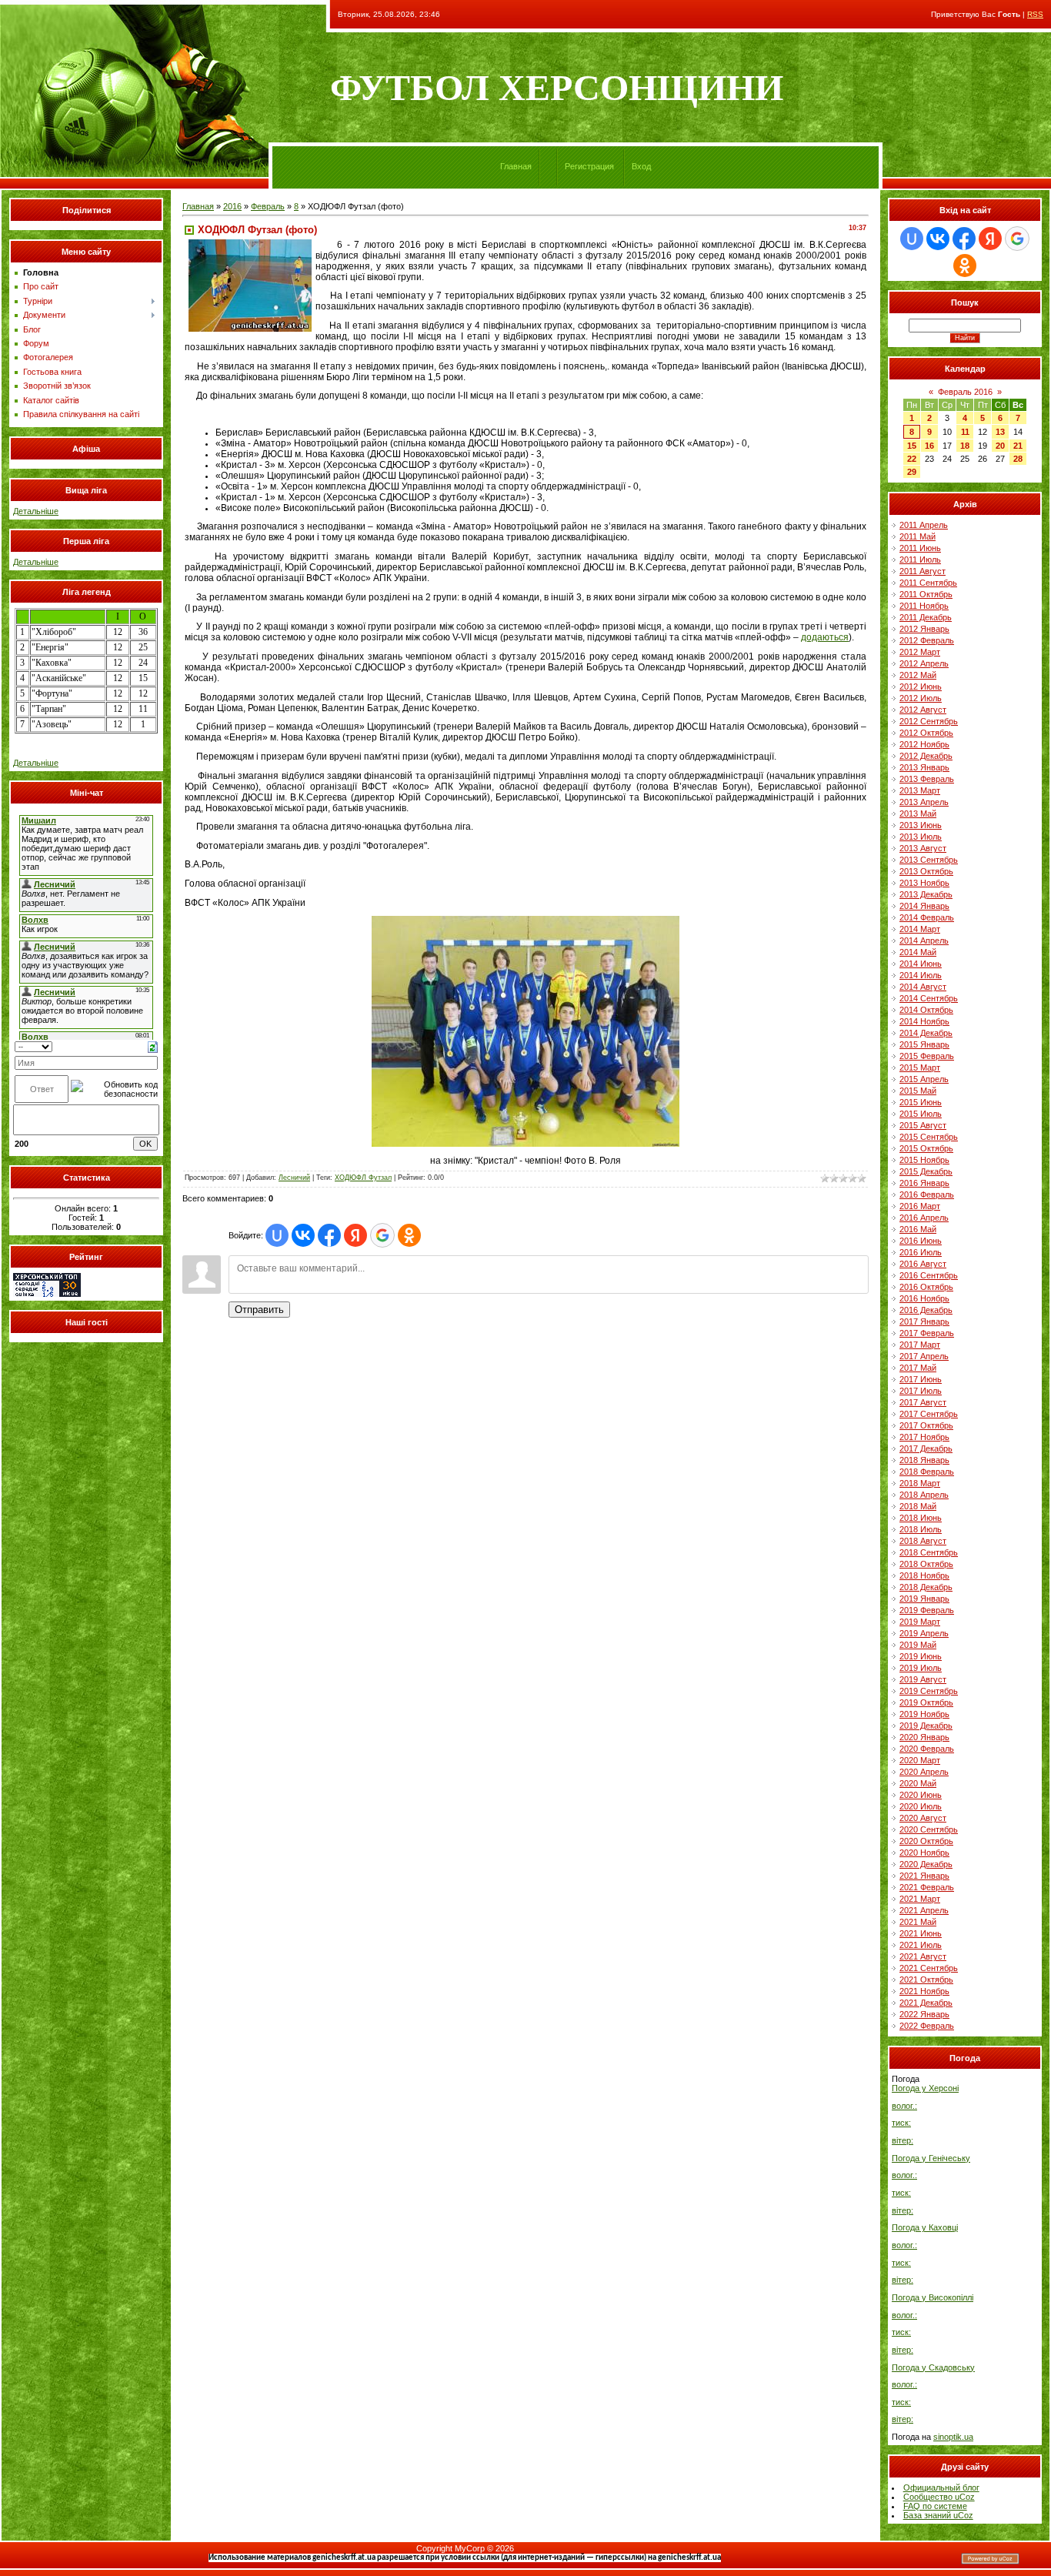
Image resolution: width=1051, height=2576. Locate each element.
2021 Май (918, 1922)
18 (965, 446)
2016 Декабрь (926, 1310)
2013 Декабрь (926, 894)
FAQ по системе (935, 2506)
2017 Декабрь (926, 1448)
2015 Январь (924, 1044)
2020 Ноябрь (924, 1853)
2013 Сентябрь (929, 860)
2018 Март (920, 1483)
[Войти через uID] (277, 1235)
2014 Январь (924, 906)
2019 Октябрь (926, 1702)
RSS (1035, 14)
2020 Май (918, 1783)
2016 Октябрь (926, 1287)
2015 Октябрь (926, 1148)
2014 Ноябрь (924, 1021)
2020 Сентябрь (929, 1829)
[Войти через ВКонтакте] (303, 1235)
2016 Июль (921, 1252)
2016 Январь (924, 1183)
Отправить (259, 1310)
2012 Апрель (924, 663)
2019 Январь (924, 1599)
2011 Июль (920, 560)
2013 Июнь (921, 825)
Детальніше (36, 511)
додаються (825, 637)
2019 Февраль (927, 1610)
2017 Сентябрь (929, 1414)
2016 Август (923, 1264)
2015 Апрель (924, 1079)
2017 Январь (924, 1321)
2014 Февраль (927, 917)
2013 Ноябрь (924, 883)
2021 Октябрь (926, 1980)
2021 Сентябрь (929, 1968)
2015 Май (918, 1091)
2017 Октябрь (926, 1425)
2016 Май (918, 1229)
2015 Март (920, 1067)
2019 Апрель (924, 1633)
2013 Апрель (924, 802)
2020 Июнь (921, 1795)
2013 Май (918, 814)
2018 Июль (921, 1529)
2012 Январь (924, 629)
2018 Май (918, 1506)
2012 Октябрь (926, 733)
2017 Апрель (924, 1356)
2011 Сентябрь (928, 583)
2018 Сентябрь (929, 1552)
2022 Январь (924, 2014)
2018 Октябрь (926, 1564)
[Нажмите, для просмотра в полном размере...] (525, 1144)
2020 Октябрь (926, 1841)
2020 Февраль (927, 1749)
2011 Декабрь (926, 617)
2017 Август (923, 1402)
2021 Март (920, 1899)
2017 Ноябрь (924, 1437)
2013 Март (920, 790)
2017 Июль (921, 1391)
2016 (232, 206)
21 (1018, 446)
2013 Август (923, 848)
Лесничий (294, 1178)
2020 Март (920, 1760)
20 (1000, 446)
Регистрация (589, 166)
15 (912, 446)
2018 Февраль (927, 1472)
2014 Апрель (924, 941)
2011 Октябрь (926, 594)
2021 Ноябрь (924, 1991)
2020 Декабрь (926, 1864)
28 (1018, 459)
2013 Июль (921, 837)
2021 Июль (921, 1945)
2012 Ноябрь (924, 744)
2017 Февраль (927, 1333)
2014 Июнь (921, 964)
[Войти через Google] (382, 1235)
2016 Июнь (921, 1241)
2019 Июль (921, 1668)
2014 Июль (921, 975)
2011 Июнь (920, 548)
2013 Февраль (927, 779)
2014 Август (923, 987)
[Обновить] (153, 1046)
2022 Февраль (927, 2026)
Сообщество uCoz (939, 2497)
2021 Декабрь (926, 2003)
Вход (641, 166)
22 (912, 459)
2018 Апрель (924, 1495)
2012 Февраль (927, 640)
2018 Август (923, 1541)
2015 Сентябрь (929, 1137)
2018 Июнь (921, 1518)
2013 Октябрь (926, 871)
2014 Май (918, 952)
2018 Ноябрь (924, 1575)
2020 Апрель (924, 1772)
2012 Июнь (921, 687)
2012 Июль (921, 698)
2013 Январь (924, 767)
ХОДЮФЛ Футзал (363, 1178)
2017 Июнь (921, 1379)
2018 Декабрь (926, 1587)
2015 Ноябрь (924, 1160)
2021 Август (923, 1956)
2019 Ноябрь (924, 1714)
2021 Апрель (924, 1910)
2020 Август (923, 1818)
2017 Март (920, 1345)
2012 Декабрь (926, 756)
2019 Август (923, 1679)
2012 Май (918, 675)
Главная (516, 166)
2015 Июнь (921, 1102)
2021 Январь (924, 1876)
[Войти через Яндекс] (355, 1235)
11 (965, 432)
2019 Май (918, 1645)
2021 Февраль (927, 1887)
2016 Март (920, 1206)
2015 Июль (921, 1114)
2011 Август (923, 571)
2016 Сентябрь (929, 1275)
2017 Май (918, 1368)
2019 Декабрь (926, 1726)
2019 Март (920, 1622)
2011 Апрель (924, 525)
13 (1000, 432)
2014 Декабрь (926, 1033)
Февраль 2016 (965, 392)
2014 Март (920, 929)
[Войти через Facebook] (329, 1235)
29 (912, 472)
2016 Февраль (927, 1194)
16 (929, 446)
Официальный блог (941, 2487)
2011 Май (918, 536)
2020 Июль (921, 1806)
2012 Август (923, 710)
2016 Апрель (924, 1218)
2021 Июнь (921, 1933)
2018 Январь (924, 1460)
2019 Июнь (921, 1656)
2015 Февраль (927, 1056)
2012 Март (920, 652)
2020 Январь (924, 1737)
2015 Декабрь (926, 1171)
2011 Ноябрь (924, 606)
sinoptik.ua (953, 2437)
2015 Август (923, 1125)
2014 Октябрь (926, 1010)
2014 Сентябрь (929, 998)
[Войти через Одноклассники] (409, 1235)
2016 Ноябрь (924, 1298)
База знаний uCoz (938, 2515)
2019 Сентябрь (929, 1691)
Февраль (268, 206)
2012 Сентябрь (929, 721)
